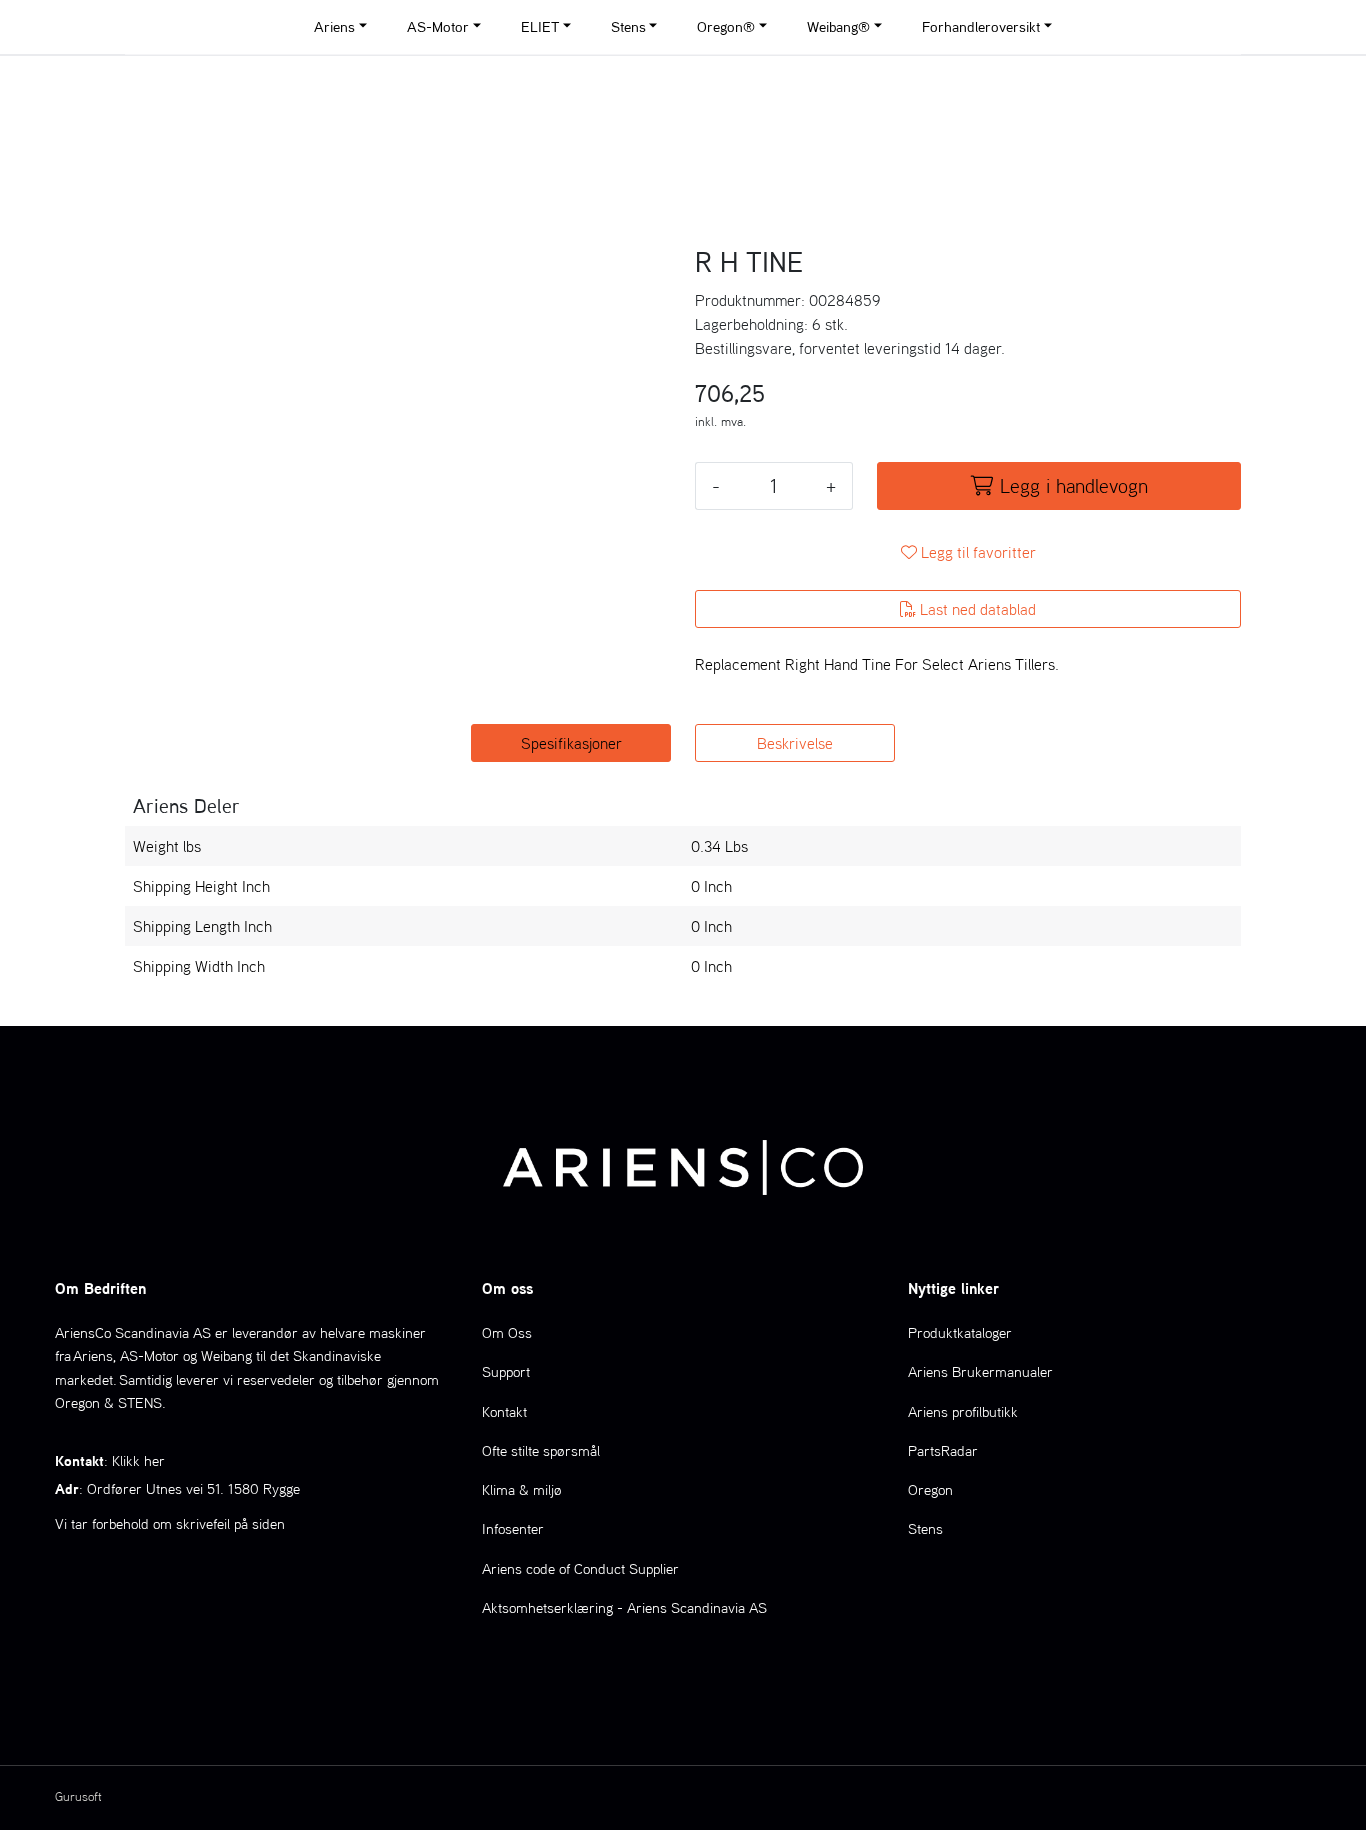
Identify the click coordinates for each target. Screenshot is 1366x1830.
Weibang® (838, 26)
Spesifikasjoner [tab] (571, 743)
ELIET (540, 26)
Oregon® (726, 26)
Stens (628, 26)
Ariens (334, 26)
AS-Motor (438, 26)
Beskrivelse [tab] (795, 743)
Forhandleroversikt (981, 26)
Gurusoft (78, 1796)
